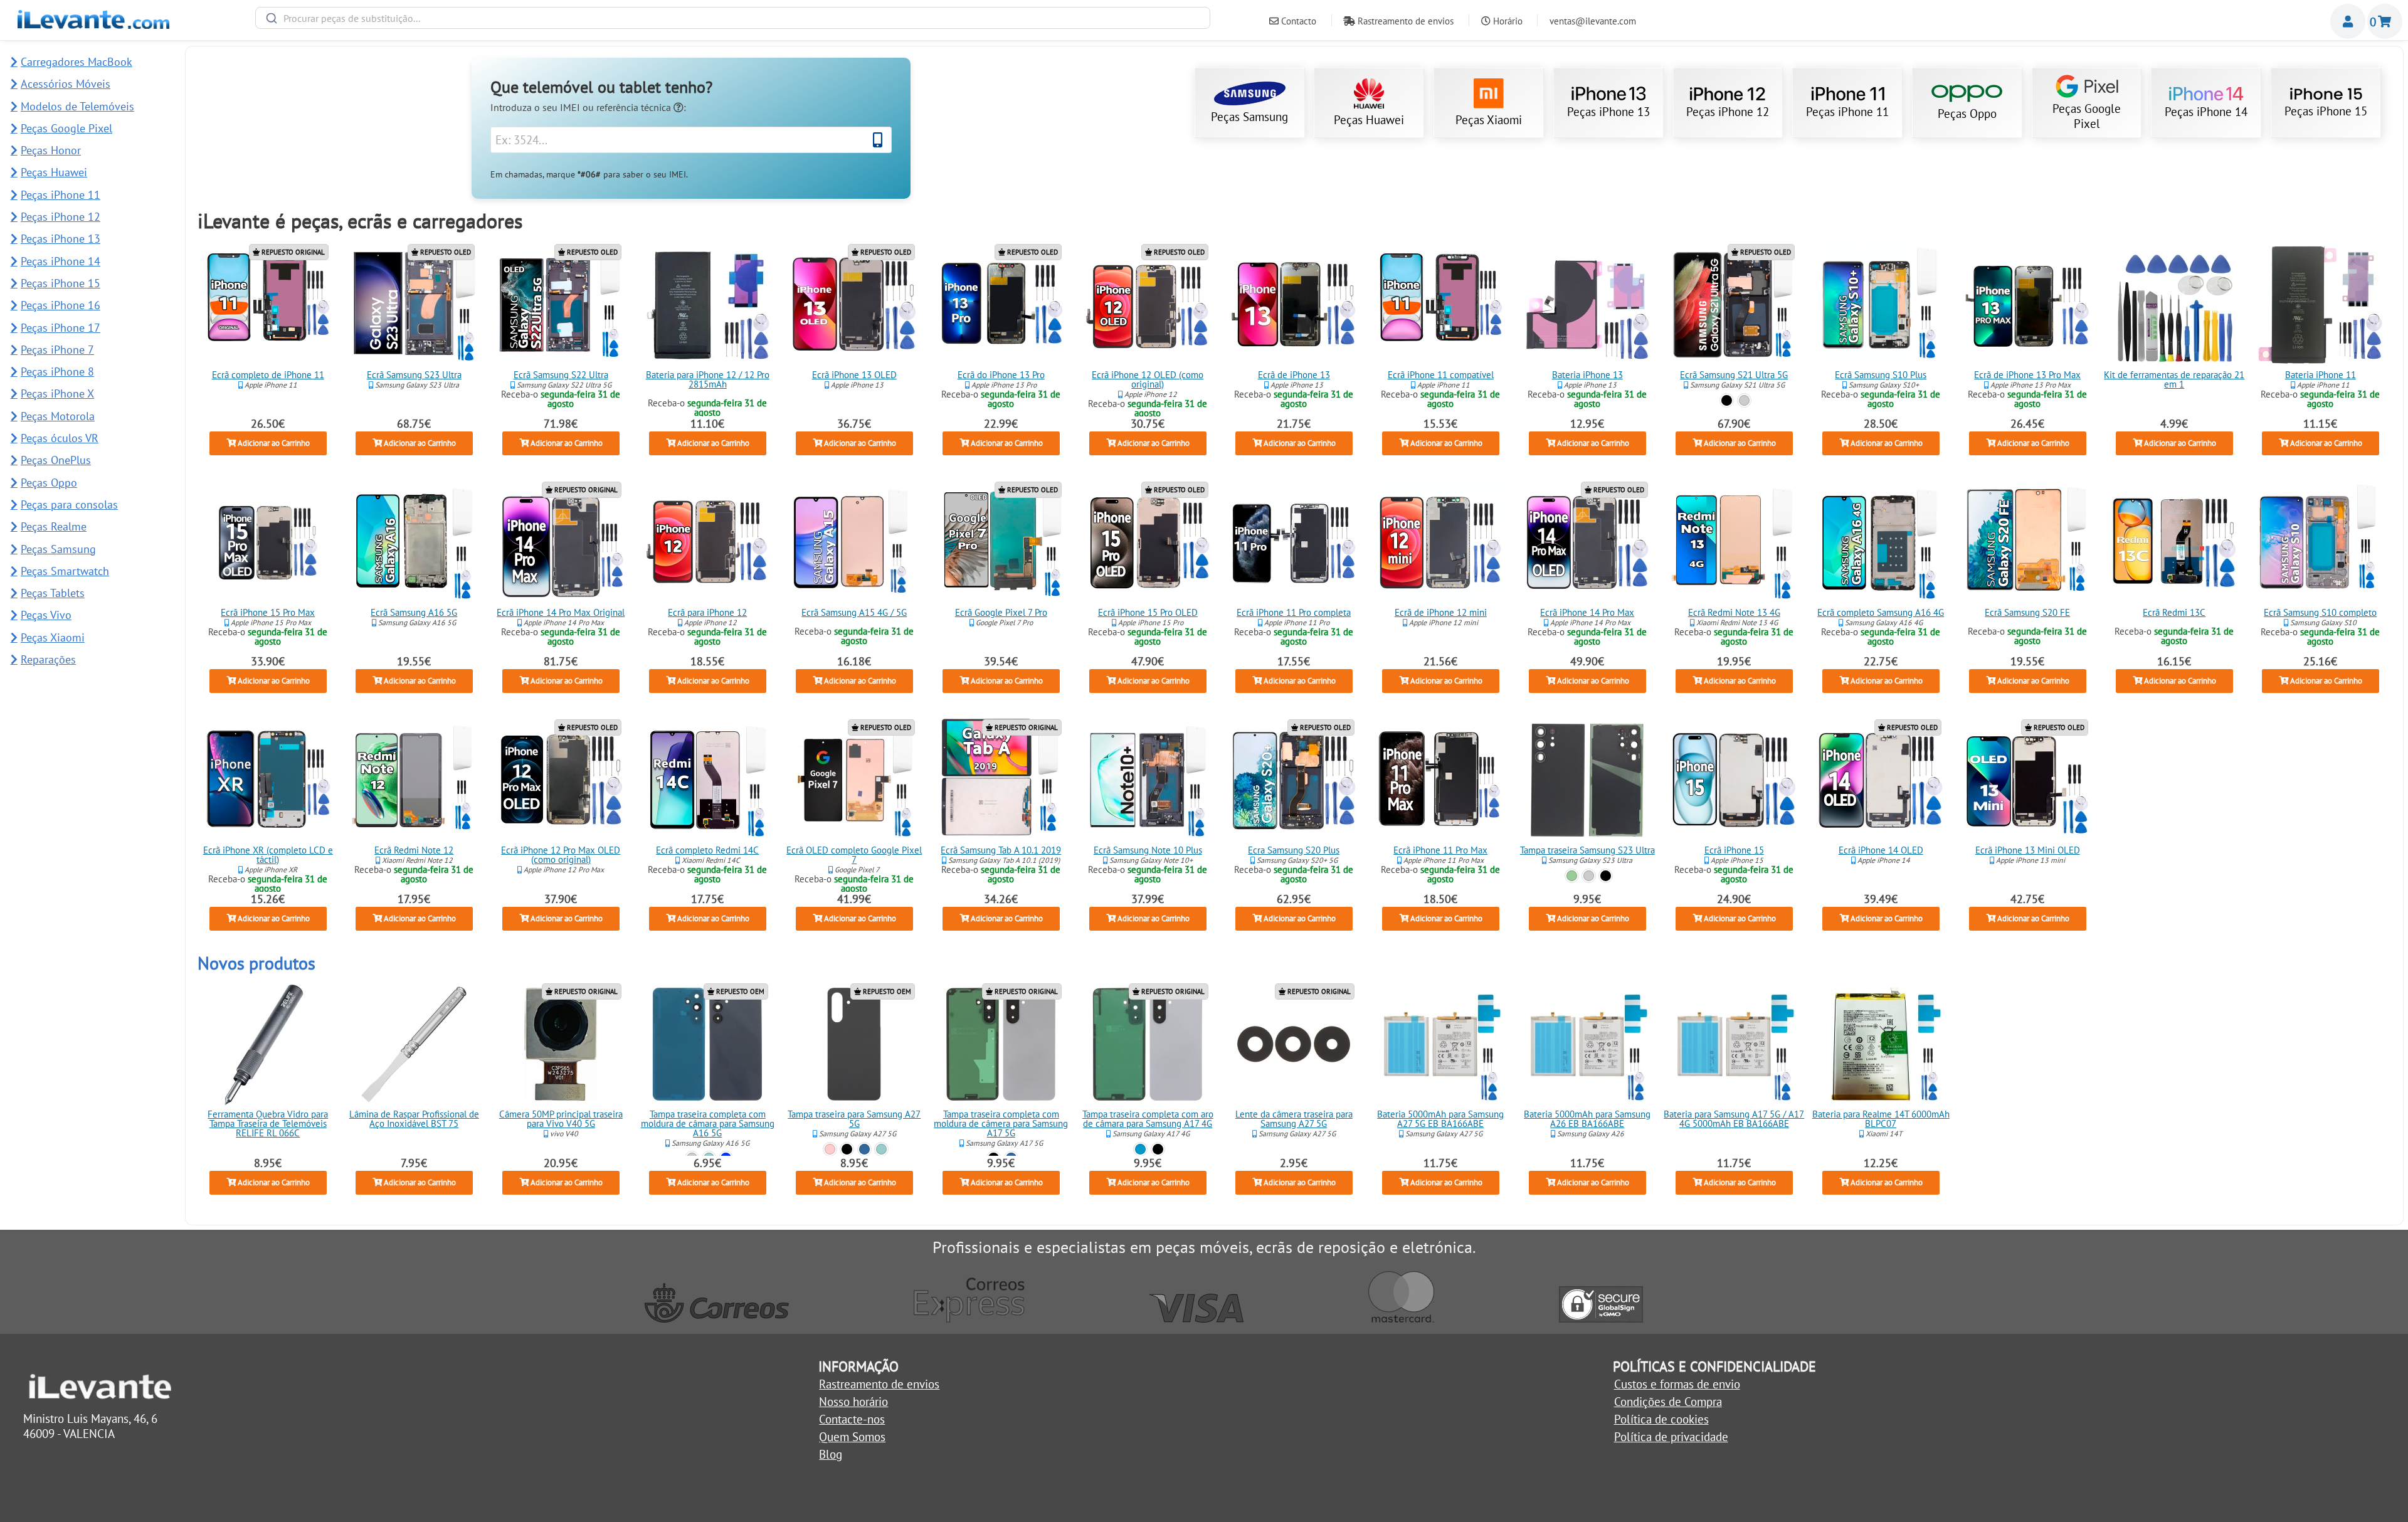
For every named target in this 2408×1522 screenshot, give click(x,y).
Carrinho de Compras (2385, 21)
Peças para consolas (69, 505)
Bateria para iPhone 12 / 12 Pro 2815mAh (708, 379)
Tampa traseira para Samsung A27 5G (854, 1119)
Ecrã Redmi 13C (2174, 612)
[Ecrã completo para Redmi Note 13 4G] (1734, 542)
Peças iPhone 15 (2326, 111)
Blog (831, 1454)
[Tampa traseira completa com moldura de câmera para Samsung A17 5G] (1001, 1044)
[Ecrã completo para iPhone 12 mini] (1441, 542)
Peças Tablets (53, 593)
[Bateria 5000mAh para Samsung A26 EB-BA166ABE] (1587, 1044)
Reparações (48, 659)
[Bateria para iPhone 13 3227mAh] (1587, 305)
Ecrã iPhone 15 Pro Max (268, 612)
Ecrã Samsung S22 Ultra (561, 375)
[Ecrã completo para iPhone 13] (1294, 305)
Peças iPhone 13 (1608, 112)
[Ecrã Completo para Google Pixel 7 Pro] (1001, 542)
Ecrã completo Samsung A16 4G (1881, 612)
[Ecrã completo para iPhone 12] (707, 542)
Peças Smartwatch (65, 571)
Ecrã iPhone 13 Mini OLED (2027, 850)
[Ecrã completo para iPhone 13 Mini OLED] (2027, 780)
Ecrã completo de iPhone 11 (267, 375)
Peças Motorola (58, 416)
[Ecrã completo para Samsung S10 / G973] (2321, 542)
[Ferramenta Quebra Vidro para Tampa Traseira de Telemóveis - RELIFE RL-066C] (268, 1044)
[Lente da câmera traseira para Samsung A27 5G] (1294, 1044)
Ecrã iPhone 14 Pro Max (1587, 612)
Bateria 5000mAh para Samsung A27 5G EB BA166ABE (1441, 1119)
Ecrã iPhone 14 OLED (1881, 850)
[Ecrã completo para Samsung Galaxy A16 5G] (415, 542)
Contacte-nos (852, 1419)
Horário (1507, 21)
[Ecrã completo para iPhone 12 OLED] (1148, 305)
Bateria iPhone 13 (1587, 375)
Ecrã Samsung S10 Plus (1881, 375)
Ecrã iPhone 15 (1734, 850)
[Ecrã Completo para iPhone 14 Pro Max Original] (561, 542)
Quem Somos (852, 1437)
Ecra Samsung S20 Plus (1294, 850)
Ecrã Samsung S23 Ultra (414, 375)
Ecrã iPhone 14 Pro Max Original (561, 612)
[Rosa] (830, 1149)
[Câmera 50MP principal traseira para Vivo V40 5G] (561, 1044)
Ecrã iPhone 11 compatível (1441, 375)
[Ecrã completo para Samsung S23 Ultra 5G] (415, 305)
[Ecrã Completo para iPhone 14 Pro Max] (1587, 542)
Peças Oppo (1967, 114)
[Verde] (1572, 875)
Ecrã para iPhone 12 (707, 612)
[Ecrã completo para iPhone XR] (268, 780)
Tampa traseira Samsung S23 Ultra (1587, 850)
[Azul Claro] (1140, 1149)
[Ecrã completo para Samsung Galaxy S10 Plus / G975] (1881, 305)
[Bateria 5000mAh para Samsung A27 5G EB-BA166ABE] (1441, 1044)
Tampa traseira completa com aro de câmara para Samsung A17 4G (1147, 1119)
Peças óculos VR (60, 438)
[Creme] (1589, 875)
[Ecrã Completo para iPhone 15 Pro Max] (268, 542)
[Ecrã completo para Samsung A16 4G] (1881, 542)
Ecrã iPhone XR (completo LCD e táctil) (267, 855)
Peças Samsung (1249, 117)
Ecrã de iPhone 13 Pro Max (2027, 375)
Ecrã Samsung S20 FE (2027, 612)
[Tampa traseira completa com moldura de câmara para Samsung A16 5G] (707, 1044)
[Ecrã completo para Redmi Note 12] (415, 780)
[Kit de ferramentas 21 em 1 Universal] (2174, 305)
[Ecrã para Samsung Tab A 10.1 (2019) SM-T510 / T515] (1001, 780)
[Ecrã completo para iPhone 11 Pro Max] (1441, 780)
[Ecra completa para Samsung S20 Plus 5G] (1294, 780)
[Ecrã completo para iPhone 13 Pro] (1001, 305)
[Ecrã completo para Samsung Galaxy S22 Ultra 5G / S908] (561, 305)
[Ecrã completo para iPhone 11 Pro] (1294, 542)
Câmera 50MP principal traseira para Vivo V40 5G (561, 1119)
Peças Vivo (46, 615)
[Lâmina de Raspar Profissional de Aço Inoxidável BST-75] (415, 1044)
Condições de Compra (1668, 1402)
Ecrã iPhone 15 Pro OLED (1147, 612)
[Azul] (864, 1149)
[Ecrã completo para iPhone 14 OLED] (1881, 780)
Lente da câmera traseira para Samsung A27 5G (1294, 1119)
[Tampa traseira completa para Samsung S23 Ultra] (1587, 780)
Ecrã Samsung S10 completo (2321, 612)
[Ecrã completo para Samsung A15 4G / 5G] (854, 542)
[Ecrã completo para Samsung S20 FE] (2027, 542)
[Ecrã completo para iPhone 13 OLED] (854, 305)
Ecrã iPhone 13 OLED (854, 375)
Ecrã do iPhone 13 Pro (1001, 375)
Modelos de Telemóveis (77, 106)
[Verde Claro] (881, 1149)
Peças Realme (54, 526)
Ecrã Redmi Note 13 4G (1734, 612)
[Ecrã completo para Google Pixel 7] (854, 780)
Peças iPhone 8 (57, 372)
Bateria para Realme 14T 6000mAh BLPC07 (1881, 1119)
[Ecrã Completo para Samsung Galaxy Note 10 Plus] (1148, 780)
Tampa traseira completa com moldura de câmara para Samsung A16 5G (708, 1123)
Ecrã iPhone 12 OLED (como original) (1148, 379)
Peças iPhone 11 (1847, 112)
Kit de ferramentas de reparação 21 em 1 (2174, 379)
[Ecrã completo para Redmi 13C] (2174, 542)
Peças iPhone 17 (61, 328)
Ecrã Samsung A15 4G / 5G (854, 612)
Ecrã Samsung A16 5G (415, 612)
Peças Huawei (1369, 120)
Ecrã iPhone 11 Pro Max (1441, 850)
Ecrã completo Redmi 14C (707, 850)
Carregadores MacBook (77, 62)
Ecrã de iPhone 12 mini (1441, 612)
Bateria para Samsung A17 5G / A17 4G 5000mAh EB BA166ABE (1734, 1119)
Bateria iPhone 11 (2321, 375)
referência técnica (635, 107)
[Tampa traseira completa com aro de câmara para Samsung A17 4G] (1148, 1044)
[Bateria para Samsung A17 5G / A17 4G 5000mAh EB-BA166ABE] (1734, 1044)
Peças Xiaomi (1489, 120)
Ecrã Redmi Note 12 (415, 850)
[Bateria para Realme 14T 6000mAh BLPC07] (1881, 1044)
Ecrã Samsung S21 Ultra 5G (1734, 375)
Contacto (1297, 21)
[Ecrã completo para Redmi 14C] (707, 780)
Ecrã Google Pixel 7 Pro (1001, 612)
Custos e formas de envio (1677, 1384)
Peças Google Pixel (2087, 116)
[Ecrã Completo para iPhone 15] (1734, 780)
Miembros (2348, 21)
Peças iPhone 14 (2206, 112)
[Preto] (1727, 400)
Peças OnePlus (56, 460)
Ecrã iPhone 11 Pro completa (1294, 612)
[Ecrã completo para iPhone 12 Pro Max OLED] (561, 780)
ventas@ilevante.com (1593, 21)
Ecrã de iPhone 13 (1294, 375)
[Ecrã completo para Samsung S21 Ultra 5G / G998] (1734, 305)
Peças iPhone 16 (61, 305)
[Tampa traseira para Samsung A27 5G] (854, 1044)
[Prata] (1744, 400)
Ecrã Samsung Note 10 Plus (1147, 850)
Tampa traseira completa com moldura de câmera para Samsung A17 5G (1001, 1123)
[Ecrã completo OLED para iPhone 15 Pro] (1148, 542)
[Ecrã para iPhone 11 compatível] (1441, 305)
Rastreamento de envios (1404, 21)
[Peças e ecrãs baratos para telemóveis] (93, 24)
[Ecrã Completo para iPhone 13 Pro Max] (2027, 305)
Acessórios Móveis (66, 84)
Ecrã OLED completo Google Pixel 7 (854, 855)
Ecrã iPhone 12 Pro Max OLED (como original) (561, 855)
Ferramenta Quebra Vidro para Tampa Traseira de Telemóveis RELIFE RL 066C (268, 1123)
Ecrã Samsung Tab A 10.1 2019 (1001, 850)
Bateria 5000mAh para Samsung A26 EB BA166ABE (1587, 1119)
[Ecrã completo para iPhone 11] (268, 305)
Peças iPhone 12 (1728, 112)
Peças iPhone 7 (57, 350)
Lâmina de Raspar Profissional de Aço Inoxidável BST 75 (414, 1119)
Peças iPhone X (57, 394)
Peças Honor (51, 150)
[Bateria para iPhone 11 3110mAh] (2321, 305)
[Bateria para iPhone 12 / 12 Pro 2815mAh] (707, 305)
